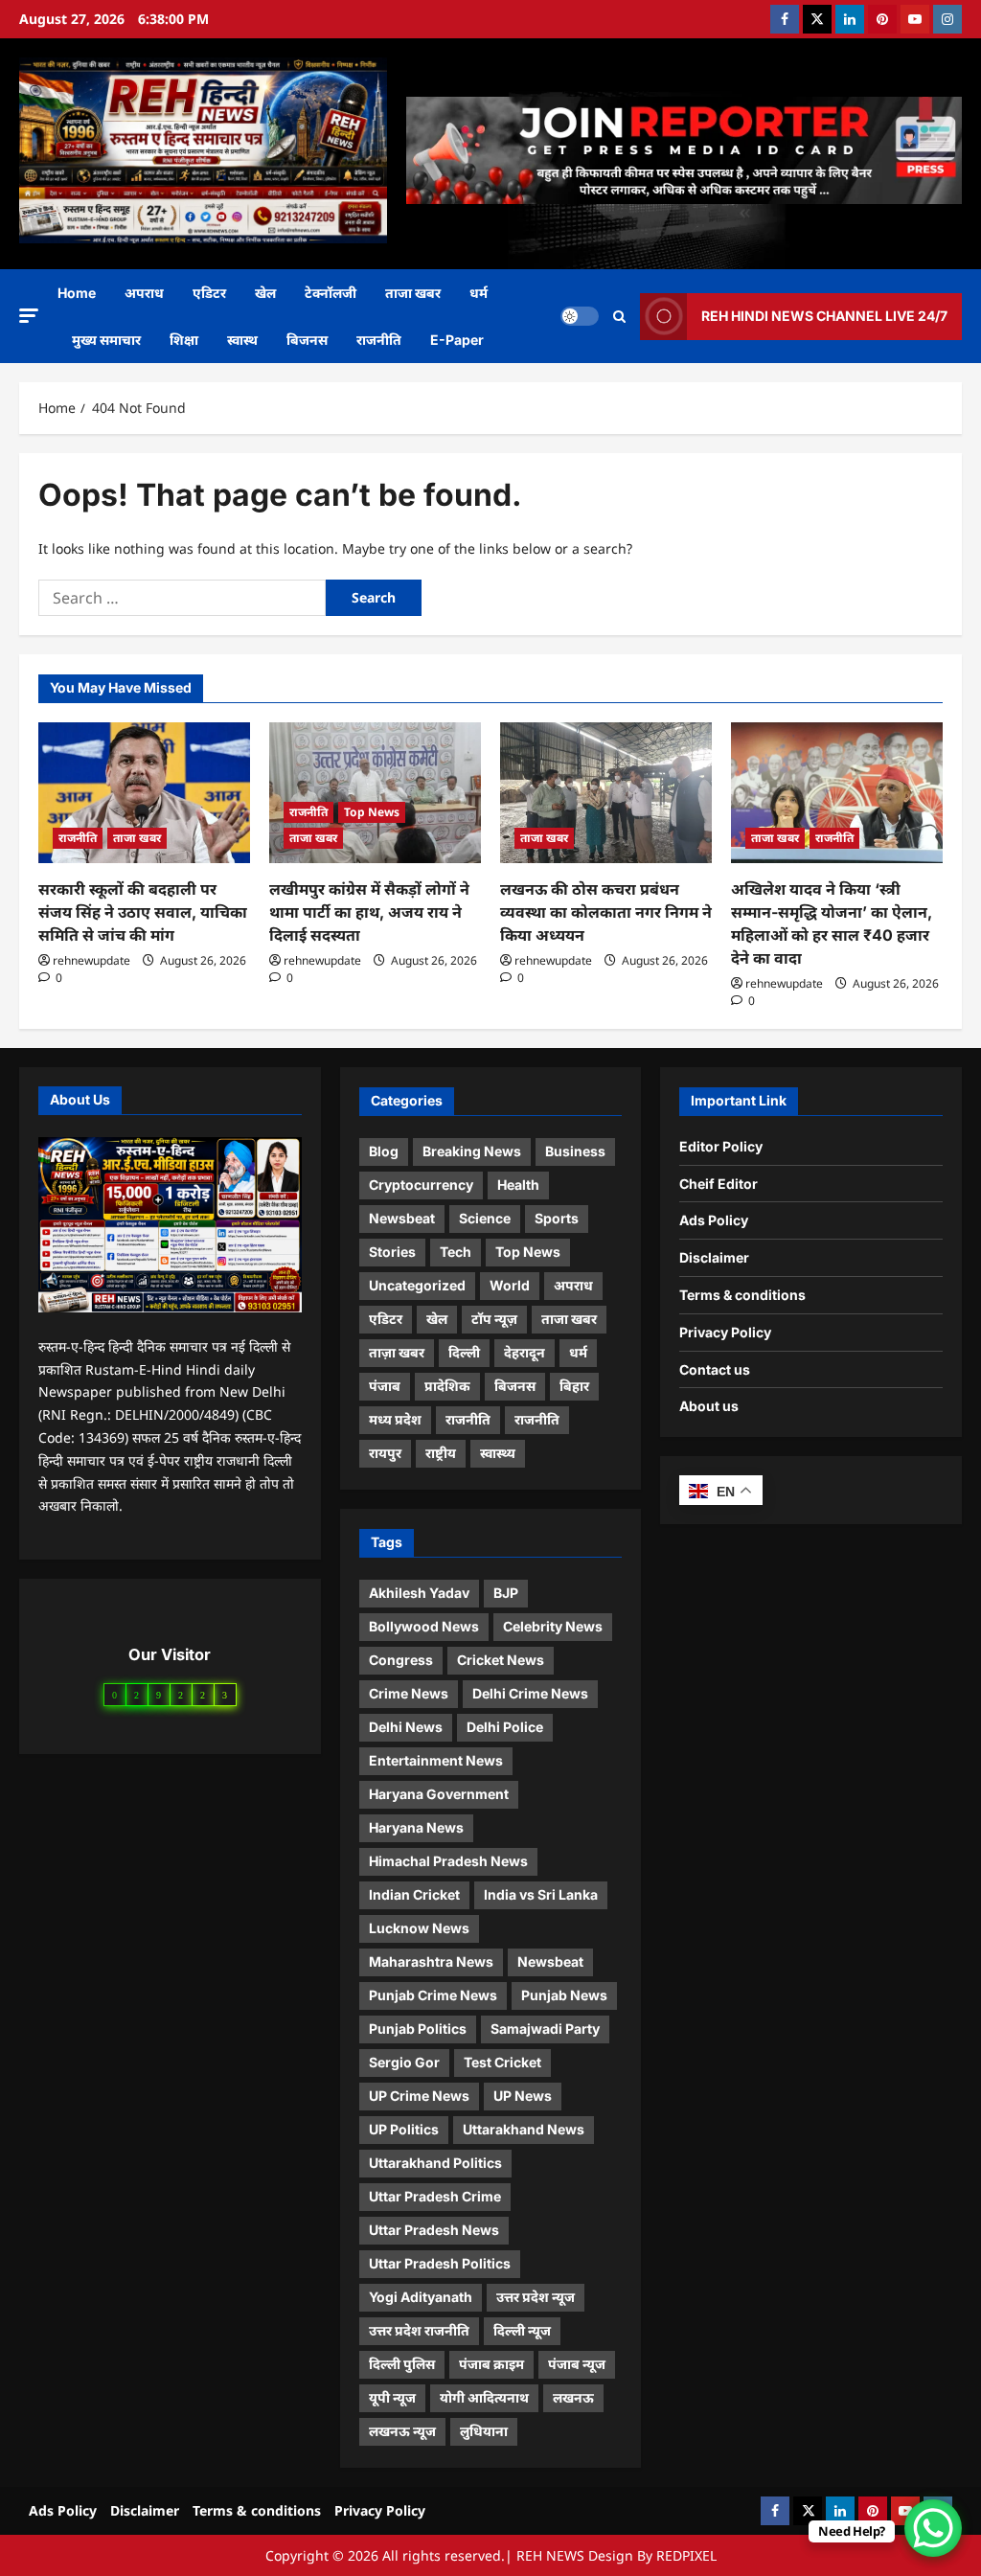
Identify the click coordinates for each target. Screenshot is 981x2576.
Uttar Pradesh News (434, 2230)
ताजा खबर (413, 293)
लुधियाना (484, 2431)
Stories (392, 1252)
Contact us (715, 1369)
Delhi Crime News (530, 1693)
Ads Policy (714, 1220)
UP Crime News (419, 2096)
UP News (523, 2096)
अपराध (144, 293)
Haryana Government (439, 1794)
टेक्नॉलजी (331, 293)
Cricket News (501, 1660)
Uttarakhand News (524, 2129)
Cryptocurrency (421, 1185)
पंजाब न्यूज (577, 2364)
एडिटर (209, 293)
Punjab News (564, 1995)
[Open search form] (619, 317)
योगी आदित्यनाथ (484, 2397)
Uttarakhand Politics (435, 2163)
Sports (557, 1218)
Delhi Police (505, 1727)
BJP (506, 1593)
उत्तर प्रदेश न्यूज (536, 2297)
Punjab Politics (418, 2029)
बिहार (574, 1386)
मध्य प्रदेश (395, 1419)
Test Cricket (502, 2062)
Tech (456, 1252)
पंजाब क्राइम (491, 2364)
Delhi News (406, 1727)
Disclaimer (714, 1257)
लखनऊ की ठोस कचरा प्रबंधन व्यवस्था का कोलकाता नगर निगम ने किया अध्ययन (606, 912)
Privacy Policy (725, 1332)
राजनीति (379, 340)
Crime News (409, 1693)
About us (709, 1406)
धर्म (479, 293)
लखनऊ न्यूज (402, 2431)
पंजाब (385, 1386)
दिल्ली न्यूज (522, 2330)
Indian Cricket (414, 1894)
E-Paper (457, 340)
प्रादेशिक (447, 1386)
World (510, 1285)
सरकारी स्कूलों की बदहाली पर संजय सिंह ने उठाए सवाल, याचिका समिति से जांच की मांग (143, 912)
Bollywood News (424, 1626)
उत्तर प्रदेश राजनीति (419, 2330)
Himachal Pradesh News (448, 1861)
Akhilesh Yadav (419, 1593)
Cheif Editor (719, 1184)
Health (518, 1185)
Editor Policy (721, 1146)
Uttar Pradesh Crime (435, 2196)
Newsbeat (402, 1218)
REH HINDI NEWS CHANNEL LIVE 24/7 (824, 316)
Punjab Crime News (433, 1995)
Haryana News (416, 1827)
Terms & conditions (742, 1295)
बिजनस (307, 340)
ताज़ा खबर (397, 1352)
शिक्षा (184, 340)
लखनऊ (573, 2397)
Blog (384, 1151)
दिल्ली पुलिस (402, 2364)
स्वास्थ (242, 340)
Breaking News (472, 1151)
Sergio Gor (404, 2062)
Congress (401, 1660)
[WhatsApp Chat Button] (933, 2528)
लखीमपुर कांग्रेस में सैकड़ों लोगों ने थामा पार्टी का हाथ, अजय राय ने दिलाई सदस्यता (369, 912)
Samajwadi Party (545, 2029)
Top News (372, 812)
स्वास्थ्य (498, 1453)
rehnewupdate (91, 960)
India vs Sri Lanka (541, 1894)
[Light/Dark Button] (580, 316)
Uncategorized (417, 1285)
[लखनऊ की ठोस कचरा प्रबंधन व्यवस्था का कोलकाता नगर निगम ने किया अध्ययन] (606, 793)
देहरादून (525, 1352)
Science (485, 1218)
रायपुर (385, 1453)
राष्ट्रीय (441, 1453)
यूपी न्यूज (392, 2397)
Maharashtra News (431, 1961)
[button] (29, 316)
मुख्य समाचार (106, 340)
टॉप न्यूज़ (494, 1319)
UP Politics (404, 2129)
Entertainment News (436, 1760)
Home (77, 293)
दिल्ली (464, 1352)
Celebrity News (553, 1626)
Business (575, 1151)
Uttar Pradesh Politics (440, 2263)
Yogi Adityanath (421, 2297)
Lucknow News (419, 1928)
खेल (265, 293)
